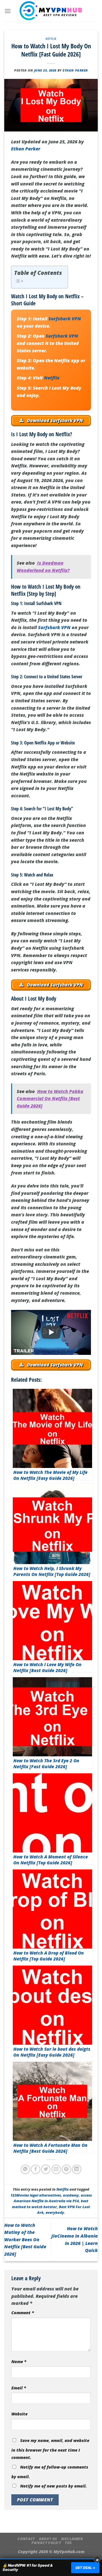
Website (19, 2414)
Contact (26, 2539)
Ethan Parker (75, 70)
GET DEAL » (85, 2568)
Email (19, 2388)
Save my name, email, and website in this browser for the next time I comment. (50, 2449)
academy (71, 2195)
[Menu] (8, 11)
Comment (23, 2313)
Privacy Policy (46, 2543)
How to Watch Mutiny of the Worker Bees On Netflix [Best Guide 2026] (25, 2240)
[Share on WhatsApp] (25, 2169)
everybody (55, 2212)
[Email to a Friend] (56, 2169)
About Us (48, 2539)
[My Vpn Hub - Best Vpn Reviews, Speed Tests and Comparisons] (51, 11)
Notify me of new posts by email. (53, 2486)
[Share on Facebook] (36, 2169)
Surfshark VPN (65, 319)
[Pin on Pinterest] (66, 2169)
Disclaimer (72, 2539)
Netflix (51, 39)
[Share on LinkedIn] (77, 2169)
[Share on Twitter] (46, 2169)
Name (19, 2362)
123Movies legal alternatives (36, 2195)
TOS (68, 2543)
